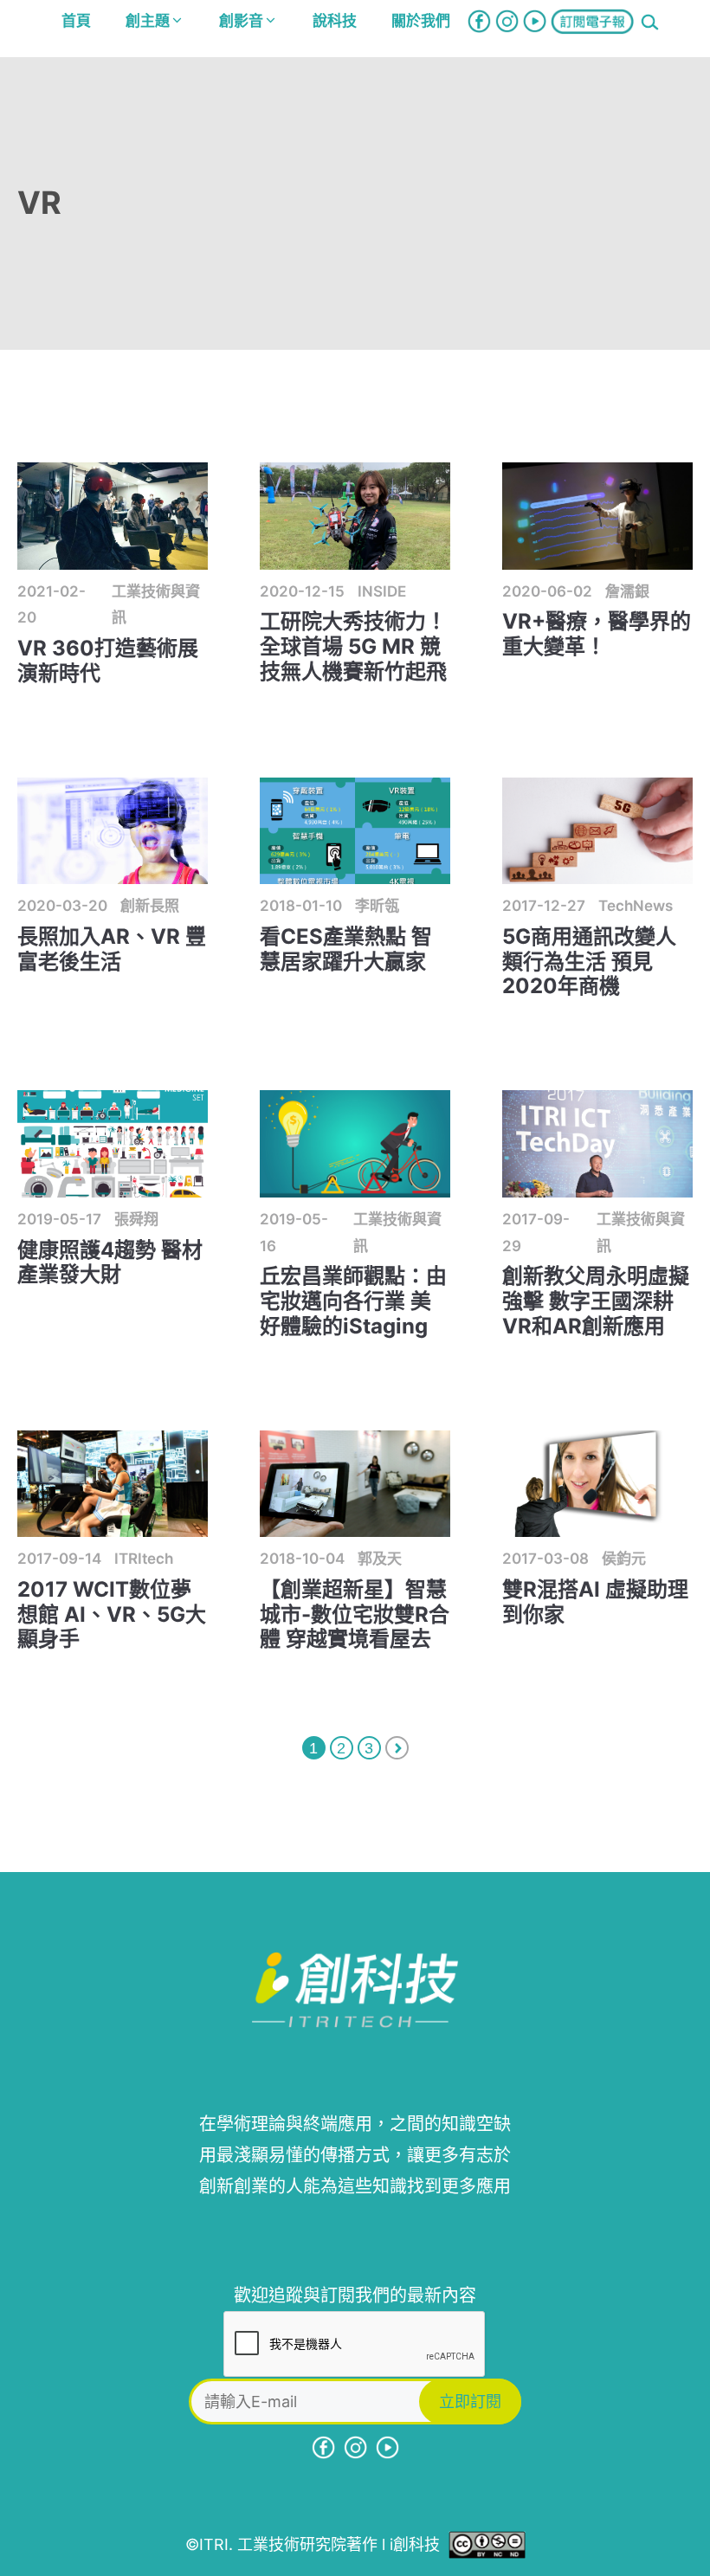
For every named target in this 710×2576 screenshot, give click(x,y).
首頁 (76, 21)
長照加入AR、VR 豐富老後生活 (112, 949)
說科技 (335, 21)
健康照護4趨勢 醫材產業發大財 (110, 1262)
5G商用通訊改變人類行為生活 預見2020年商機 (589, 962)
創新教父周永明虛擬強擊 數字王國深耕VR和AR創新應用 (596, 1301)
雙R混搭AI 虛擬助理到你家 (595, 1602)
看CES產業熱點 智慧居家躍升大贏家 (346, 949)
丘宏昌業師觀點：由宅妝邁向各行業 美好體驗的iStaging (353, 1301)
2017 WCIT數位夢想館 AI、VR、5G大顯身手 (112, 1614)
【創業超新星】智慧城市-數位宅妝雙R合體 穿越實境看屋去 (355, 1614)
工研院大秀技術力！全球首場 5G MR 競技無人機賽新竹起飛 (353, 646)
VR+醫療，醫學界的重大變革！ (597, 634)
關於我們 (421, 21)
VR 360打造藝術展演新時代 (108, 661)
